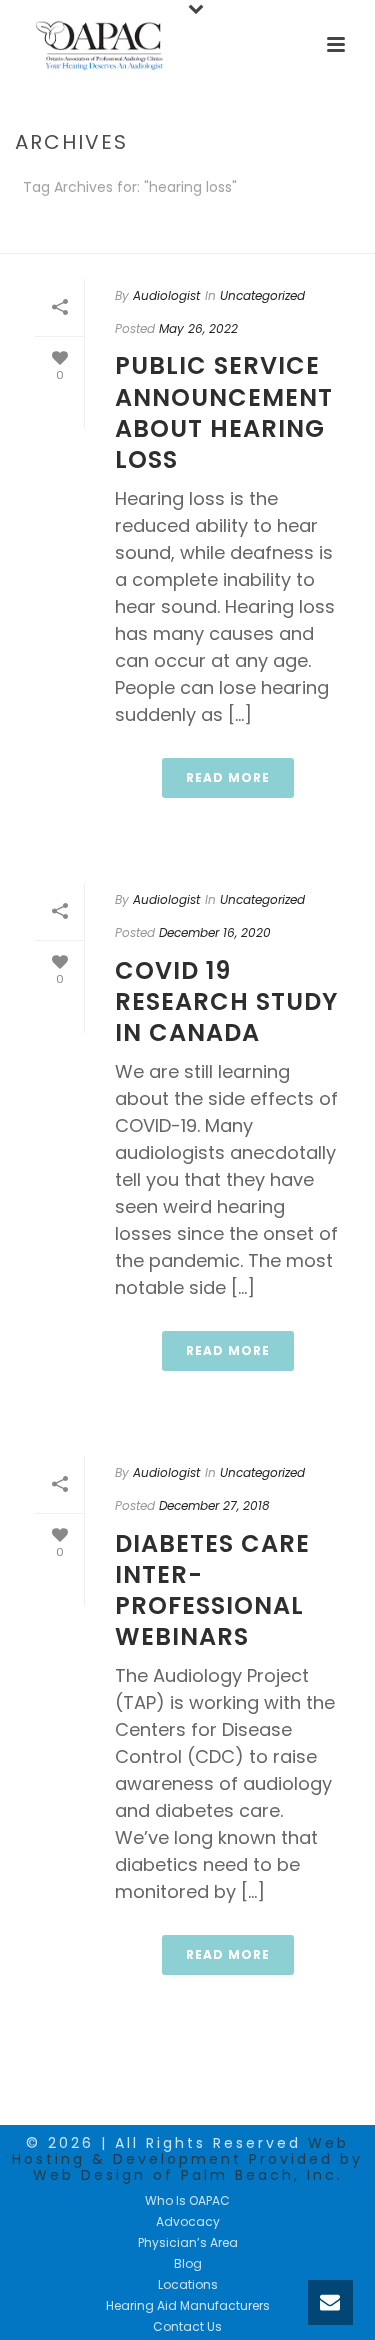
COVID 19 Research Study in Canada (226, 1001)
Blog (188, 2264)
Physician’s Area (188, 2243)
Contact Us (187, 2327)
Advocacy (188, 2222)
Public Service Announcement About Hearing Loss (224, 412)
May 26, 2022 (198, 328)
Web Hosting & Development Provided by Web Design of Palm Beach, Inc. (187, 2159)
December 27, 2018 (214, 1505)
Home (183, 239)
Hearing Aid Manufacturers (188, 2306)
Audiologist (166, 295)
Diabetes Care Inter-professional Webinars (212, 1590)
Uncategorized (262, 295)
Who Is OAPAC (187, 2201)
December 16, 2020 (215, 932)
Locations (188, 2285)
